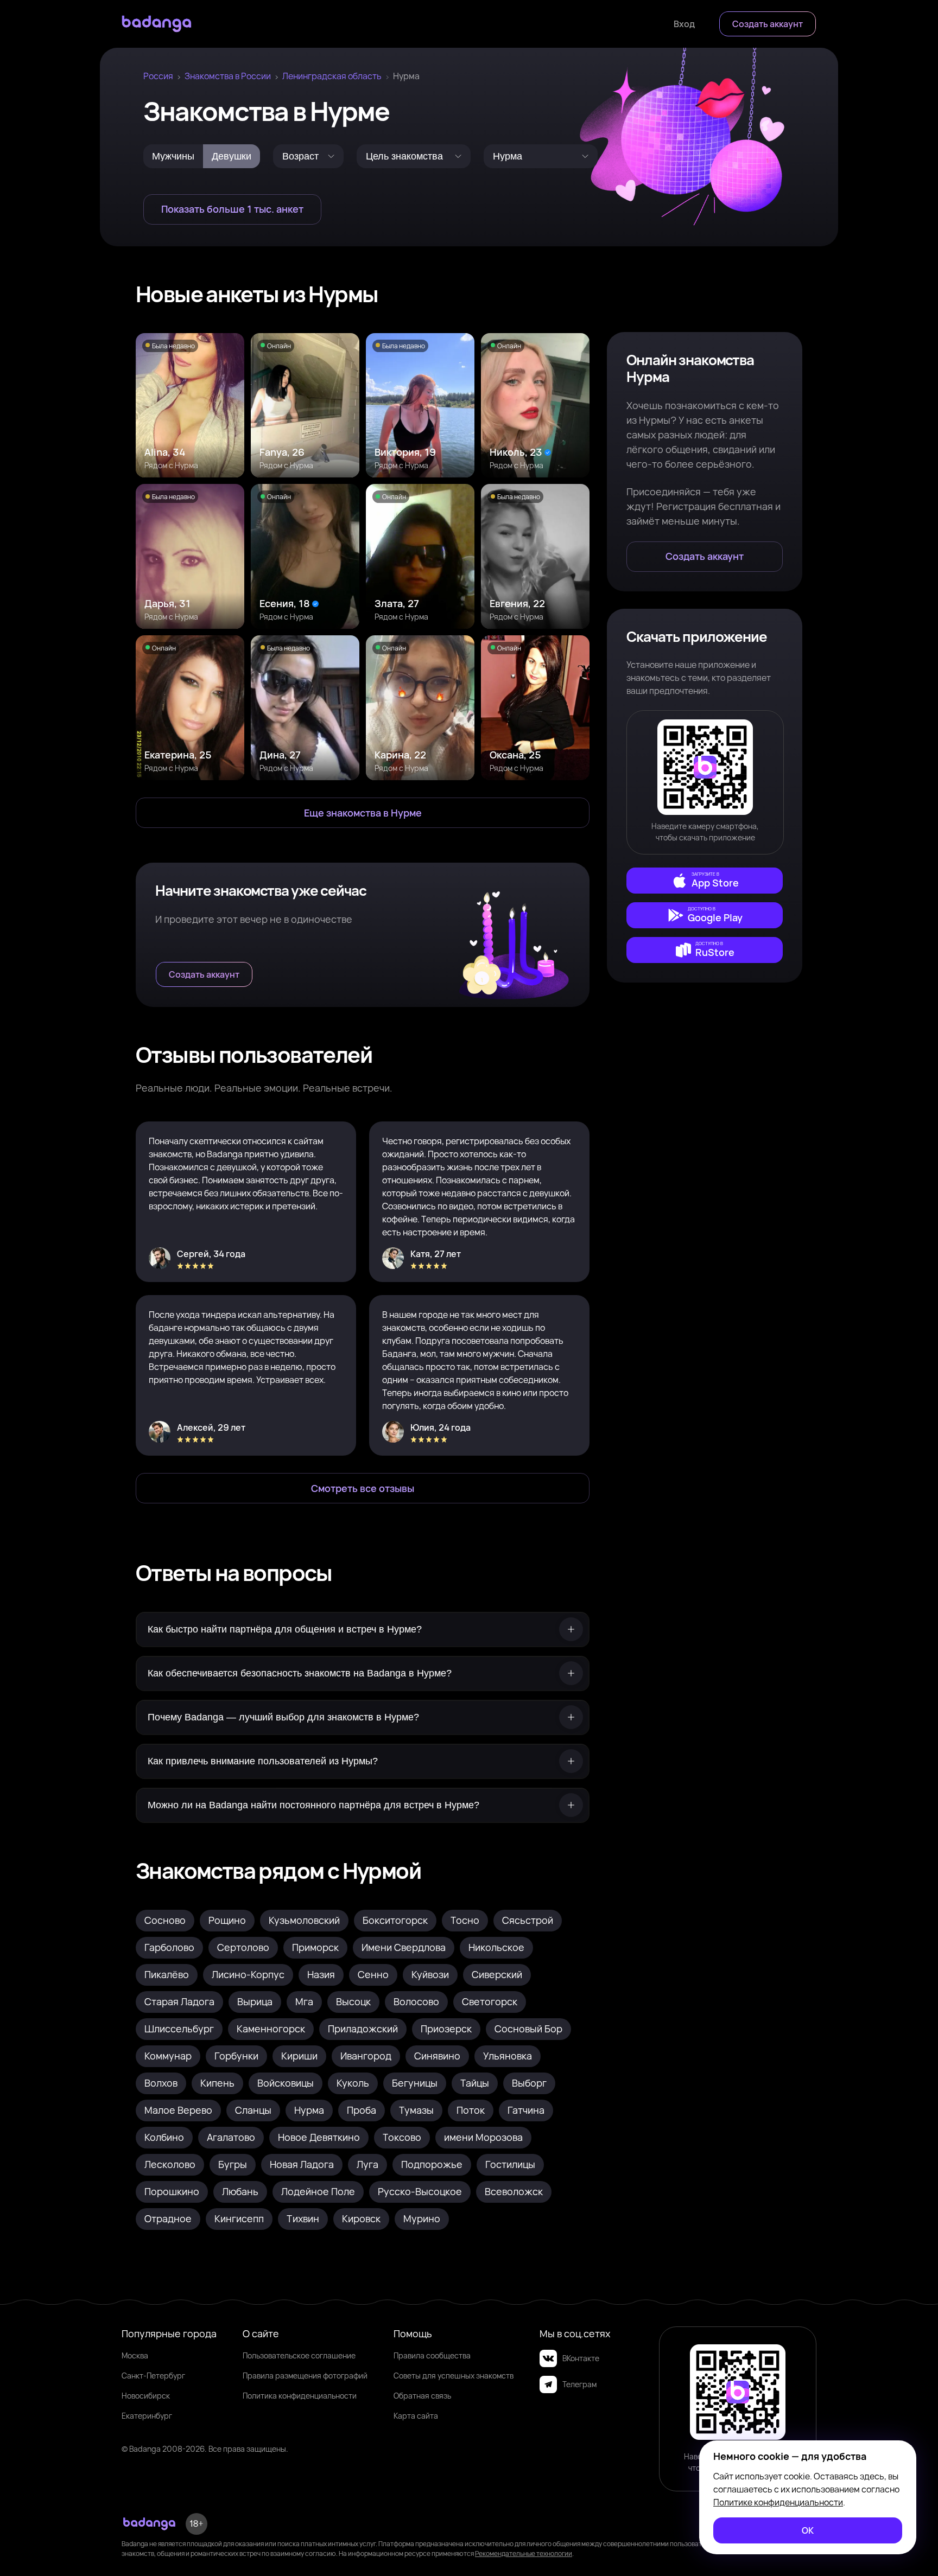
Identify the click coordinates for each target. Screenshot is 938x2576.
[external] (705, 881)
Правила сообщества (432, 2355)
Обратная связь (422, 2396)
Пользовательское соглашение (299, 2355)
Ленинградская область (332, 76)
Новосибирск (146, 2396)
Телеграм (579, 2384)
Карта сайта (416, 2416)
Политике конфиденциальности (778, 2502)
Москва (135, 2355)
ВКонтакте (581, 2358)
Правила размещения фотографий (305, 2376)
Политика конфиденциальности (300, 2396)
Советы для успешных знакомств (454, 2376)
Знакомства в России (228, 76)
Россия (158, 76)
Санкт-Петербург (153, 2376)
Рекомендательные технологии (524, 2553)
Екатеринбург (147, 2416)
